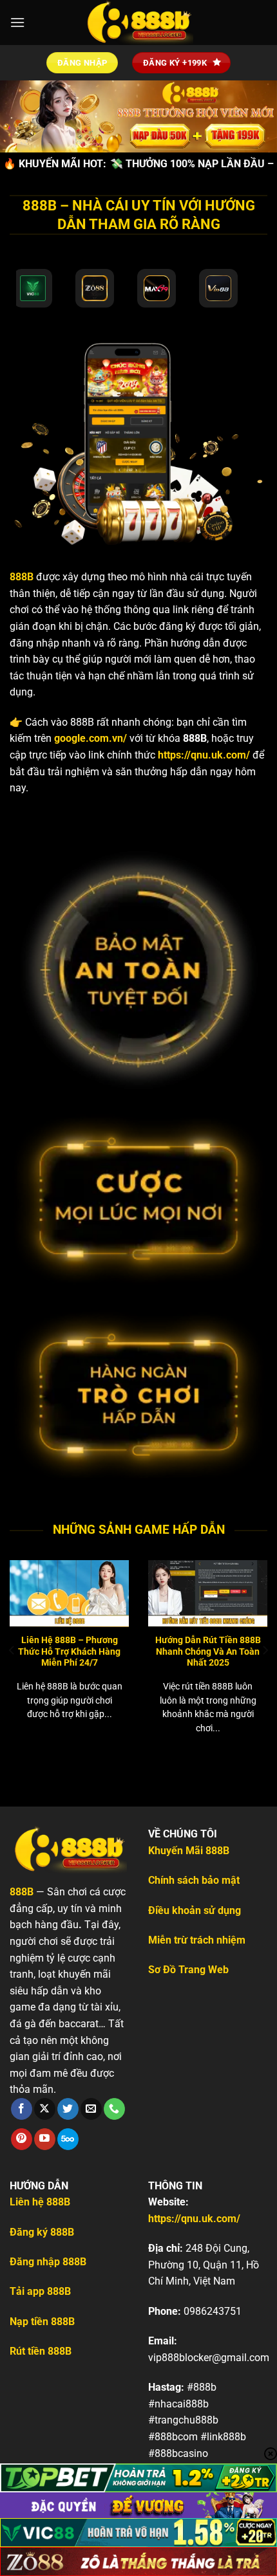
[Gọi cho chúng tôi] (114, 2109)
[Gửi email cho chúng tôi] (91, 2109)
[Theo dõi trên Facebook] (22, 2109)
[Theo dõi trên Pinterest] (22, 2139)
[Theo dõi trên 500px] (68, 2139)
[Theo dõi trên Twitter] (68, 2109)
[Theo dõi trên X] (45, 2109)
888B (22, 577)
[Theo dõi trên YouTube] (45, 2139)
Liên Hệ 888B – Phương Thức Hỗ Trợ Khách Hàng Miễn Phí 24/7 (69, 1651)
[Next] (265, 1650)
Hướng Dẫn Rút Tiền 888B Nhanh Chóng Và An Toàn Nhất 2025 (208, 1651)
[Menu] (17, 22)
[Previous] (12, 1650)
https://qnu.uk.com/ (204, 755)
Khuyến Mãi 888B (189, 1851)
